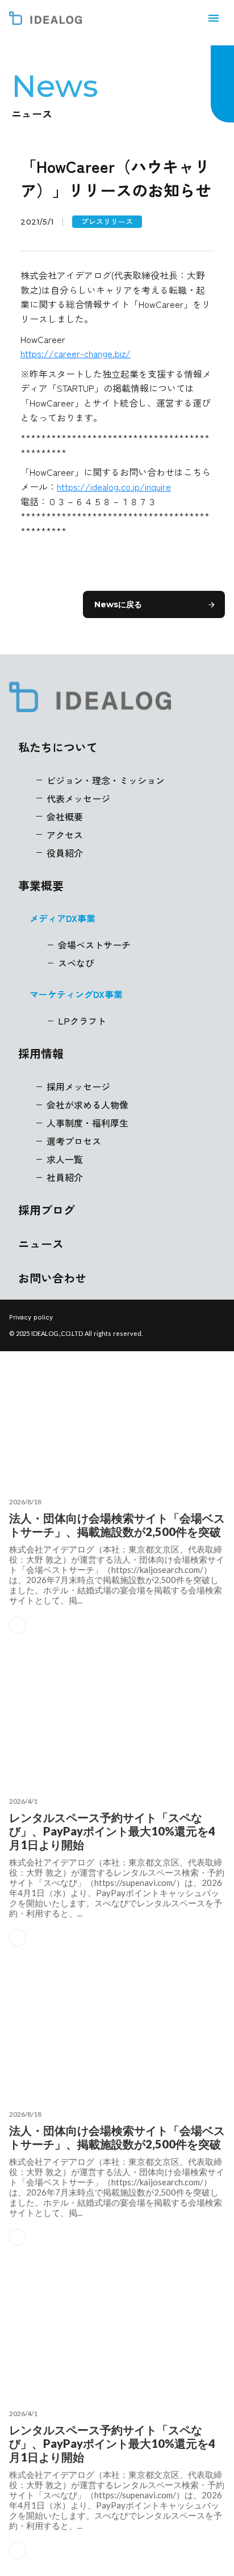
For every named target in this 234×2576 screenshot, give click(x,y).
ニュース (41, 1244)
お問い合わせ (52, 1278)
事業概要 (41, 886)
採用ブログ (47, 1210)
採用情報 (41, 1054)
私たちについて (58, 747)
